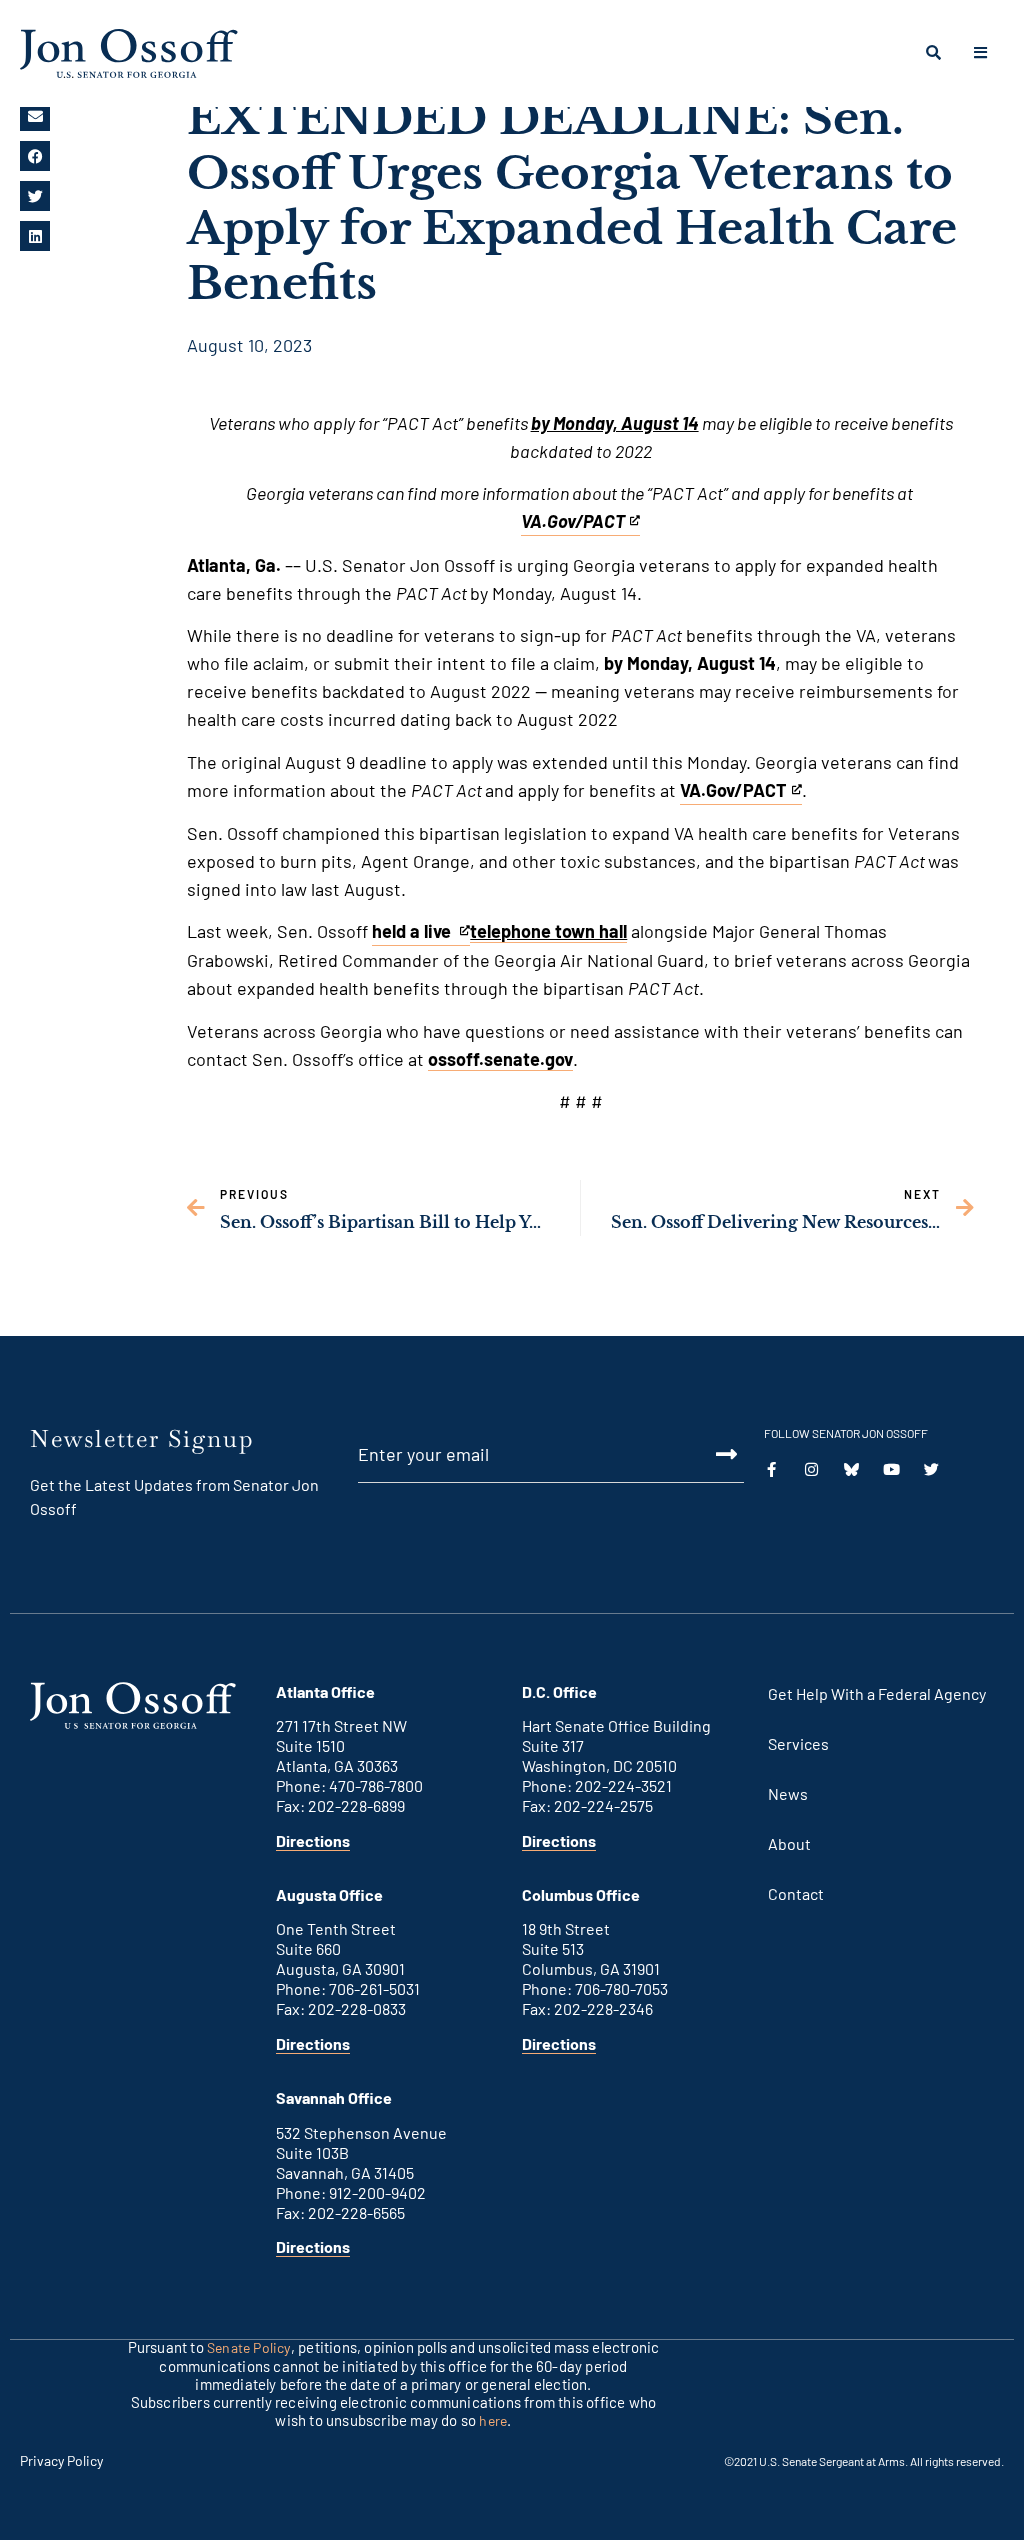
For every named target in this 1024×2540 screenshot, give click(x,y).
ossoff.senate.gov (500, 1059)
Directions (313, 1841)
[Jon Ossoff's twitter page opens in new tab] (851, 1469)
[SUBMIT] (705, 1454)
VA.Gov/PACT (733, 792)
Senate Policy (249, 2347)
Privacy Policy (61, 2460)
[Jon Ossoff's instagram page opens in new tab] (811, 1469)
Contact (796, 1893)
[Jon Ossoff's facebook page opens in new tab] (771, 1469)
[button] (35, 116)
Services (798, 1743)
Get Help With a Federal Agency (877, 1693)
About (789, 1843)
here (493, 2420)
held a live (413, 933)
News (788, 1793)
